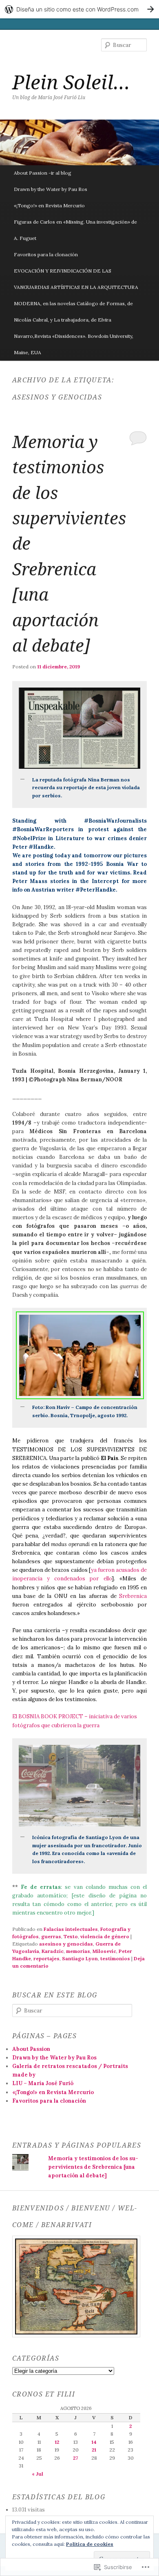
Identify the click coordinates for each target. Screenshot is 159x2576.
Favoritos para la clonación (46, 254)
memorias (78, 1951)
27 (75, 2458)
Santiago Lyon (80, 1958)
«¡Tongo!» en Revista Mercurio (49, 205)
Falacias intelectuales (71, 1929)
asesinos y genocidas (66, 1944)
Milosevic (104, 1951)
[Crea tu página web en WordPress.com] (79, 9)
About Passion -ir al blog (43, 173)
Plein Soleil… (71, 82)
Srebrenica (133, 1596)
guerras (51, 1936)
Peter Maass (30, 881)
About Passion (31, 2049)
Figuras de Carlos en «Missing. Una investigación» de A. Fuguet (75, 230)
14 (94, 2442)
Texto (71, 1936)
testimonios (115, 1958)
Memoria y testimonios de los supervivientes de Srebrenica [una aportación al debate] (93, 2167)
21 (94, 2450)
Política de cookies (90, 2544)
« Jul (38, 2474)
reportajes (46, 1958)
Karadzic (53, 1951)
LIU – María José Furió (43, 2083)
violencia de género (105, 1936)
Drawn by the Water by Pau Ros (51, 189)
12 (57, 2442)
